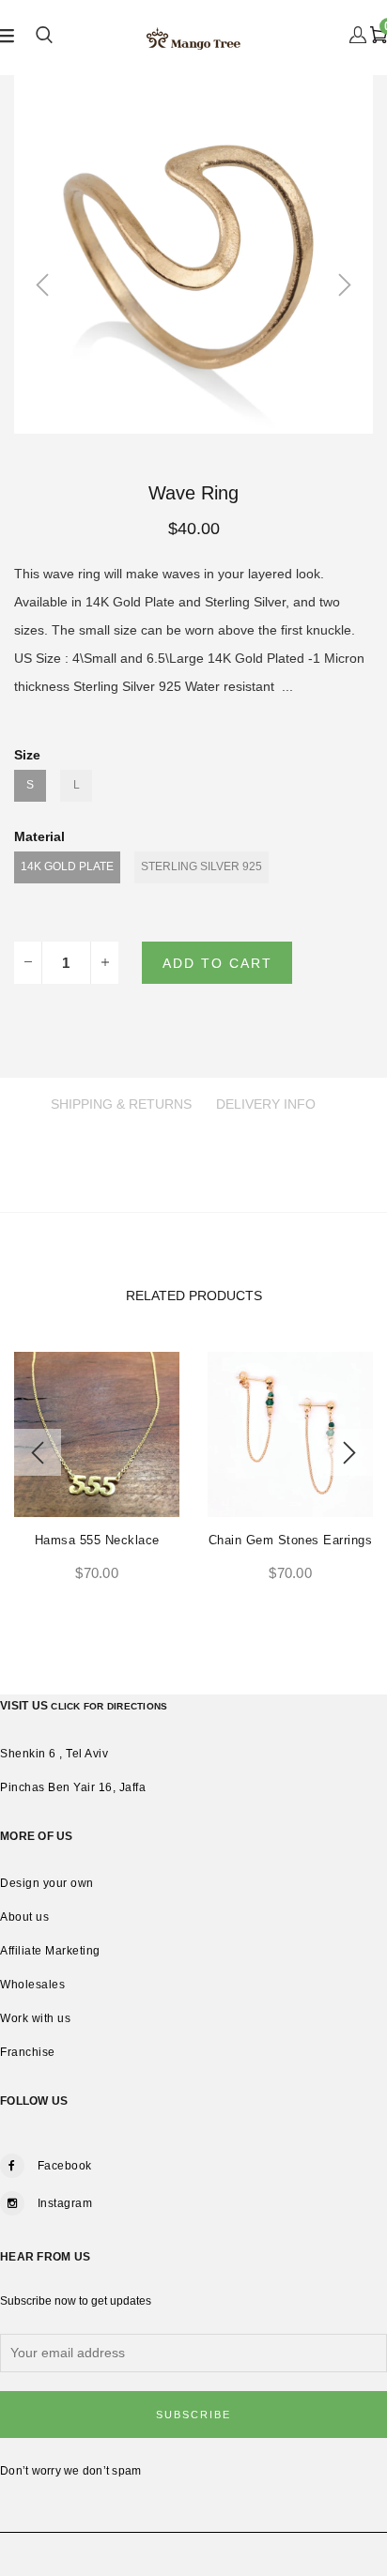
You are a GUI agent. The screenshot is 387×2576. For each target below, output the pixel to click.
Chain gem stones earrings (291, 1540)
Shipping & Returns (121, 1104)
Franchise (28, 2052)
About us (24, 1917)
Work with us (35, 2018)
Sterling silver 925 (201, 866)
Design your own (47, 1883)
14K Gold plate (67, 866)
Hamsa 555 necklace (97, 1540)
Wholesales (32, 1985)
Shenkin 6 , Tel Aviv (54, 1754)
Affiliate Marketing (50, 1951)
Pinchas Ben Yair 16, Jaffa (73, 1787)
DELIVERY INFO (266, 1104)
